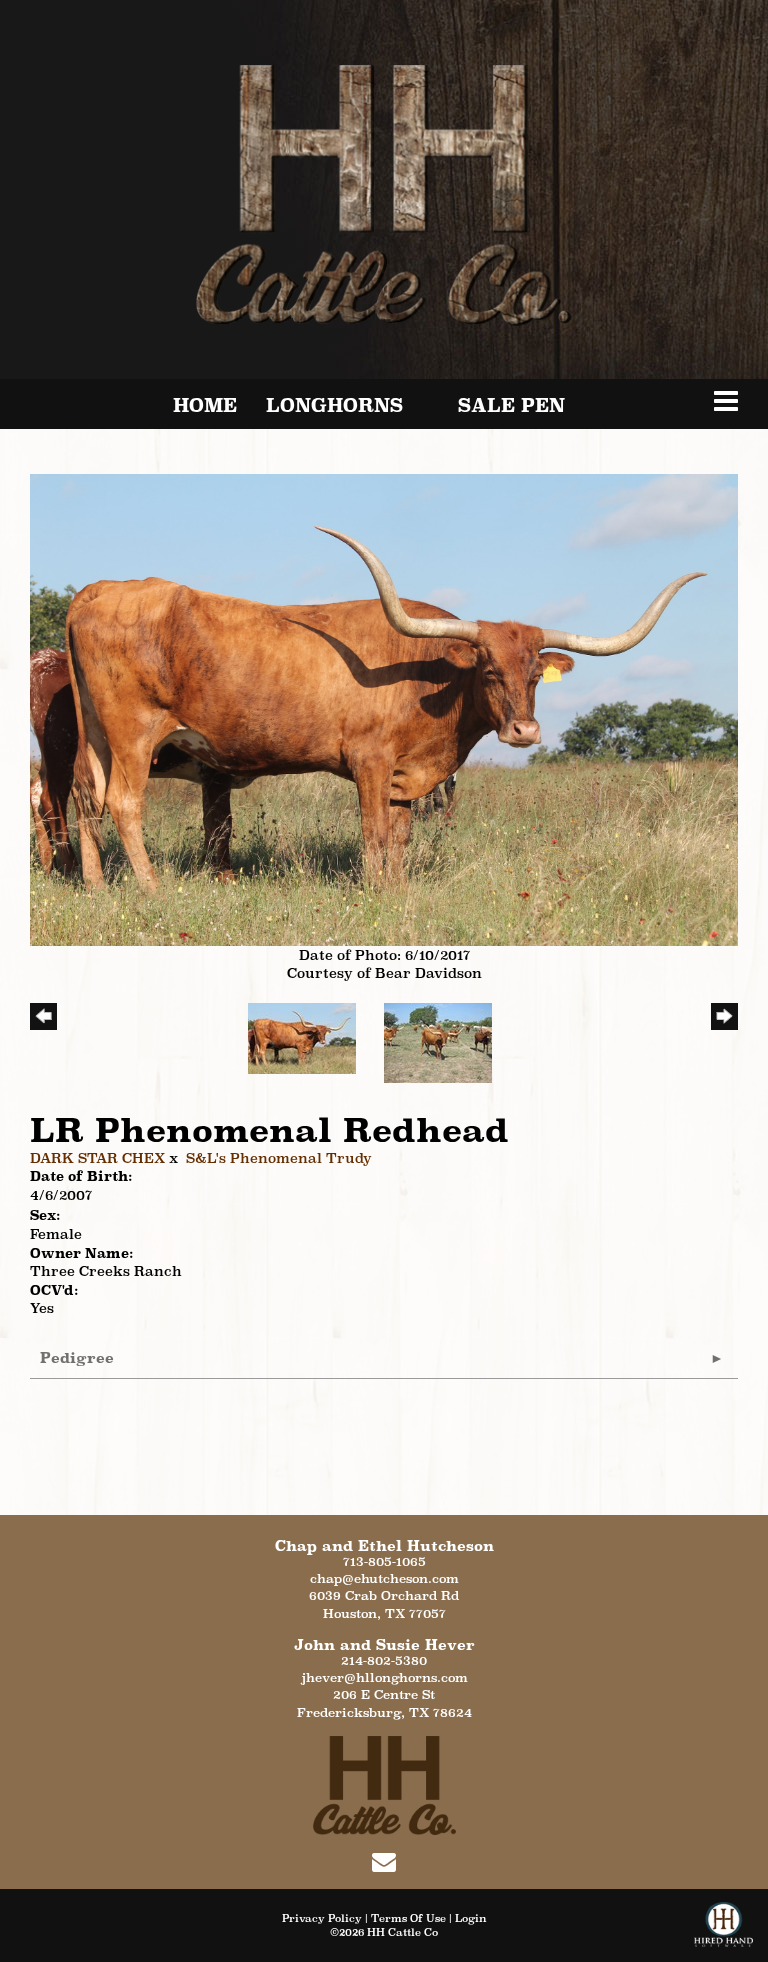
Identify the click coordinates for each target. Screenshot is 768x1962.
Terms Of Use (408, 1918)
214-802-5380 (384, 1660)
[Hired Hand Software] (723, 1932)
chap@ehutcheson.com (384, 1578)
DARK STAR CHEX (97, 1158)
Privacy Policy (322, 1918)
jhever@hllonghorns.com (384, 1677)
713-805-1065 (384, 1561)
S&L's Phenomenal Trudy (279, 1158)
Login (471, 1918)
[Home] (384, 1783)
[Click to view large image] (384, 708)
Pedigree (77, 1357)
